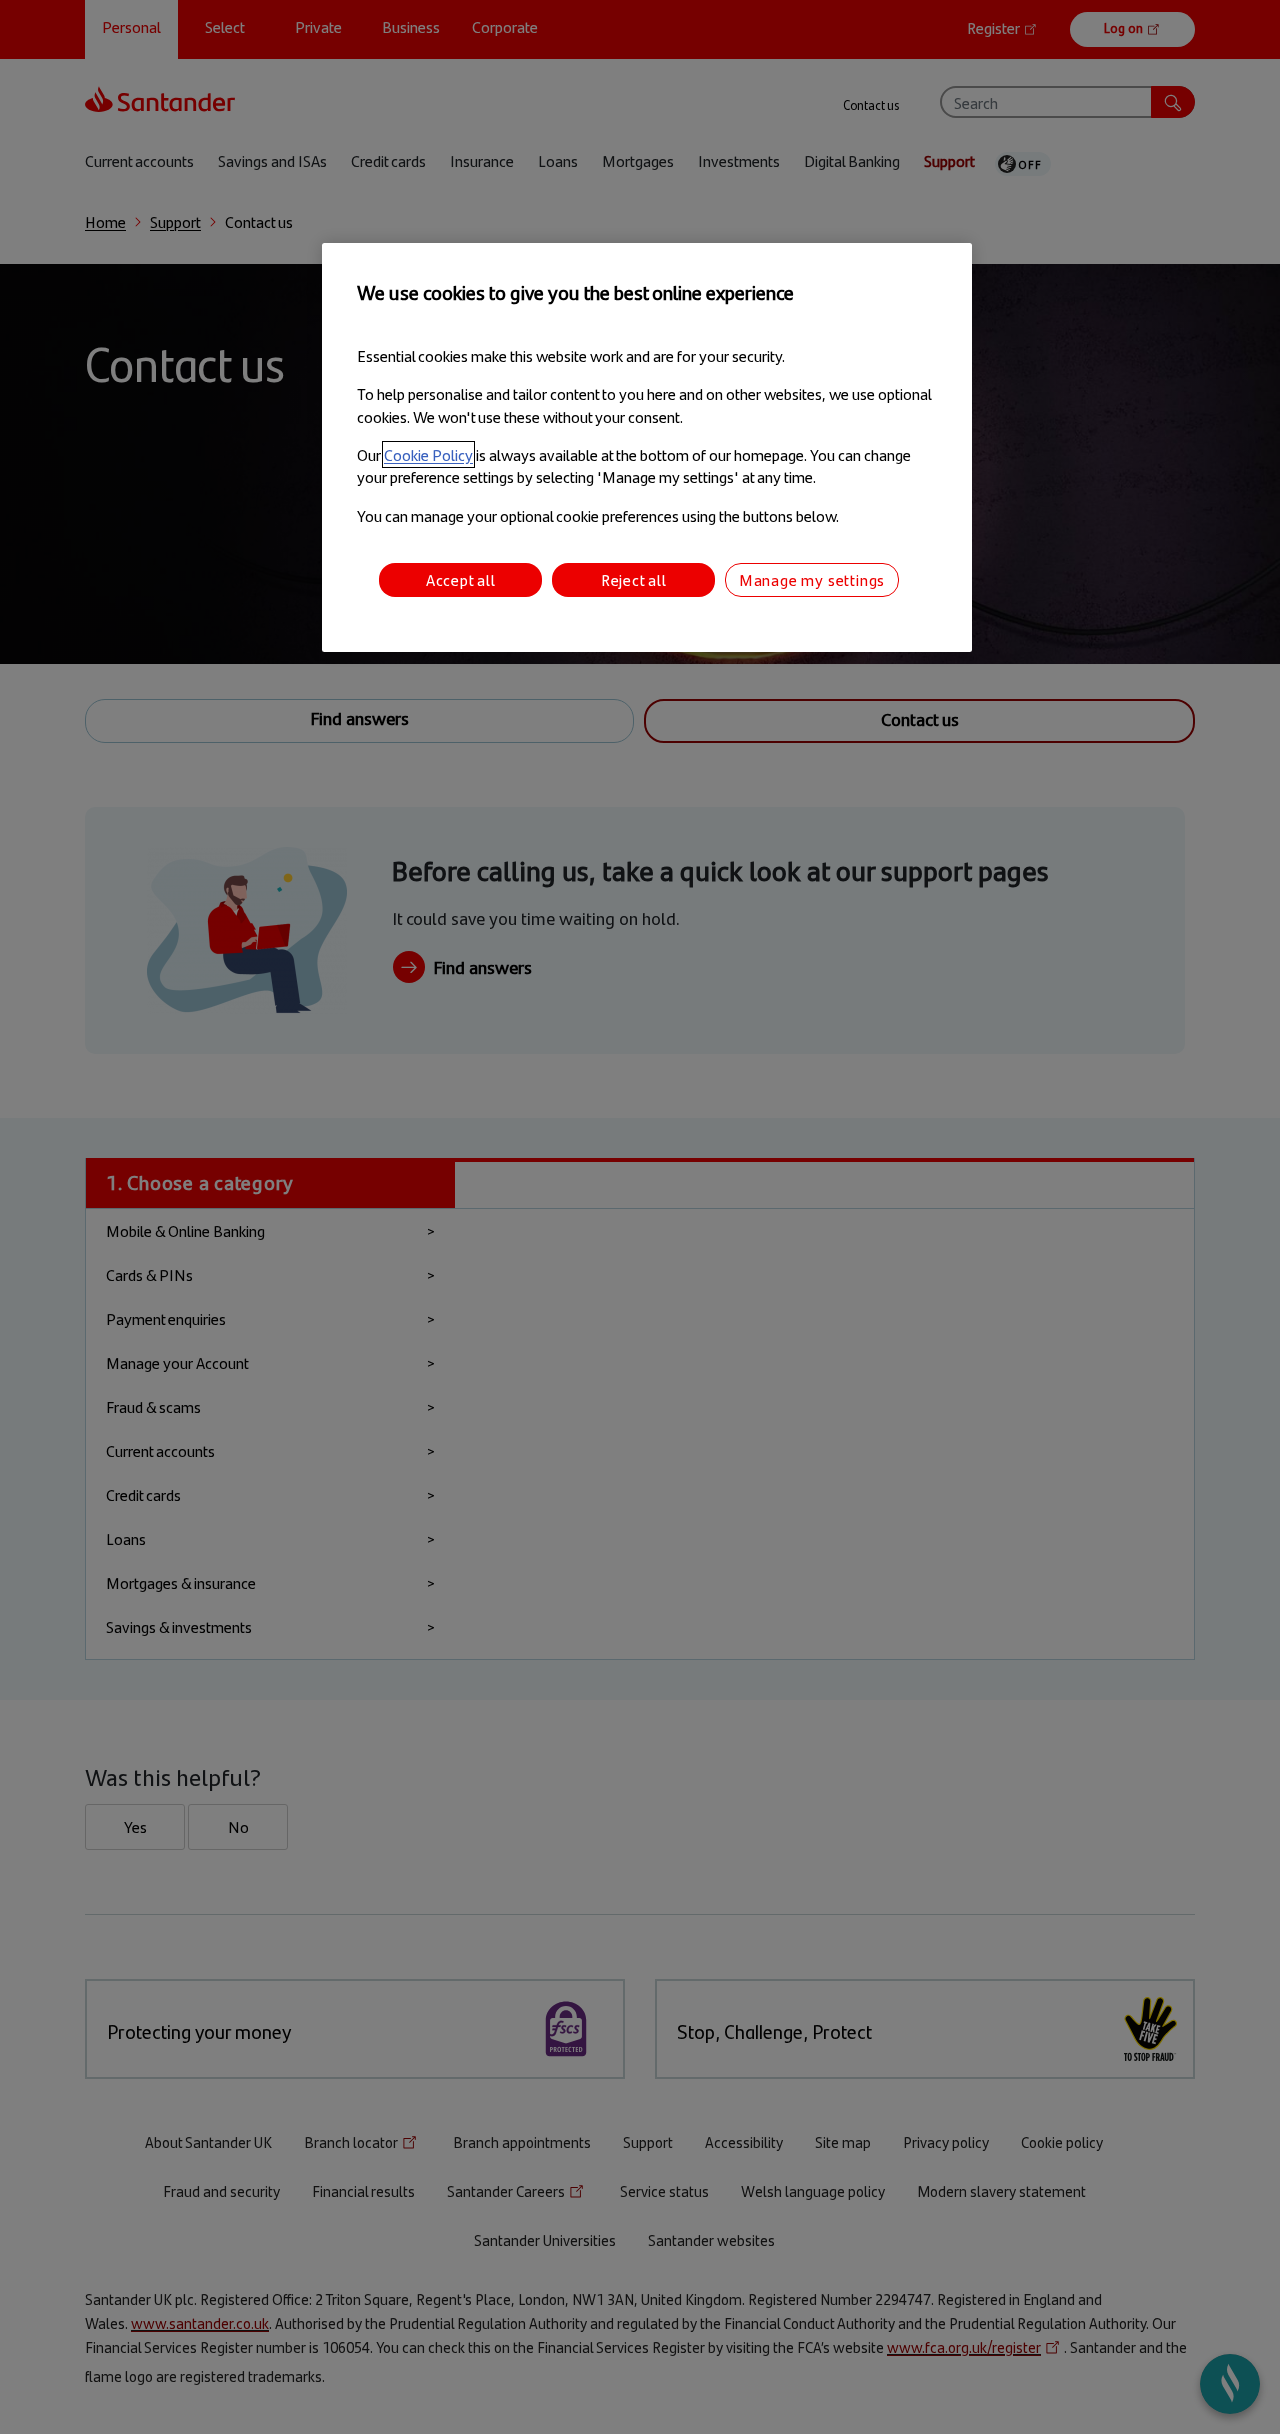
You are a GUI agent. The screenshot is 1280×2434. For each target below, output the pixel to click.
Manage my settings (812, 579)
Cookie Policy (428, 454)
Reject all (634, 579)
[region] (647, 447)
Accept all (461, 579)
